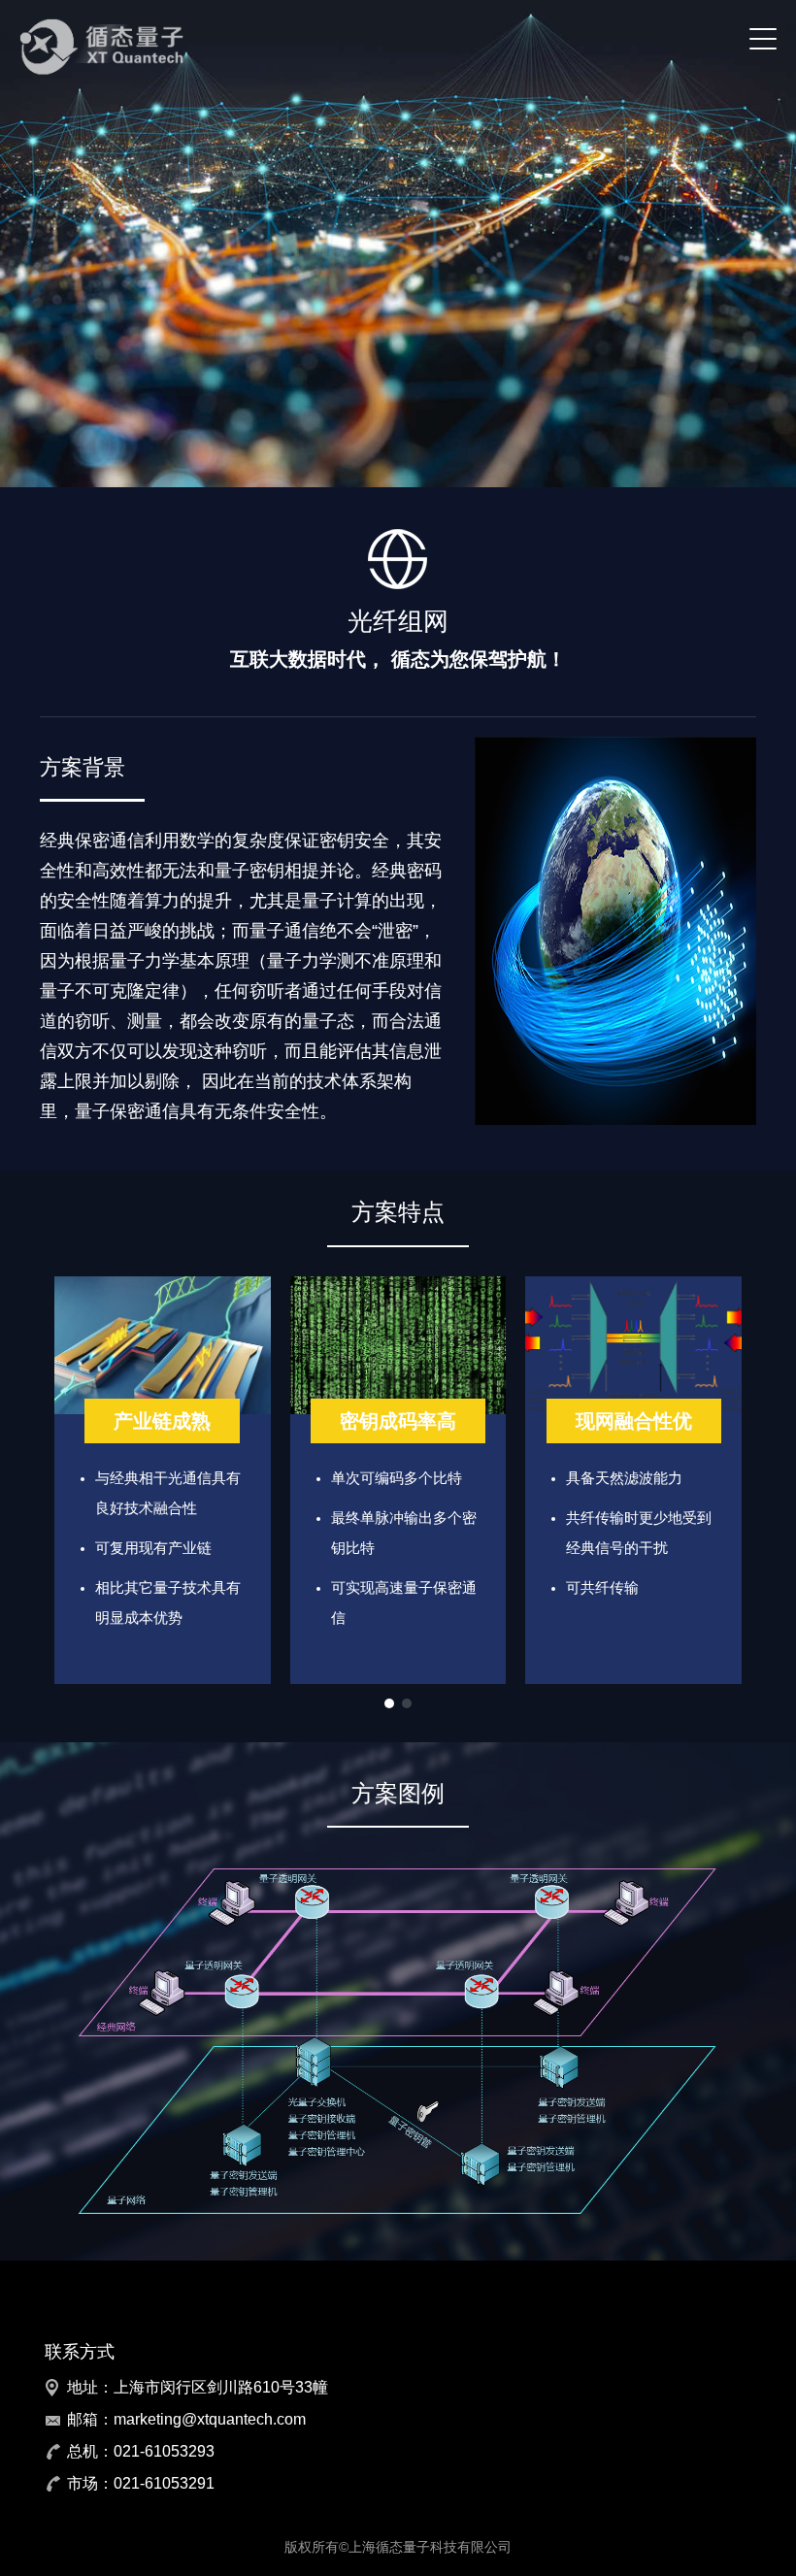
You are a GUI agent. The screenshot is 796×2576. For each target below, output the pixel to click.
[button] (389, 1703)
